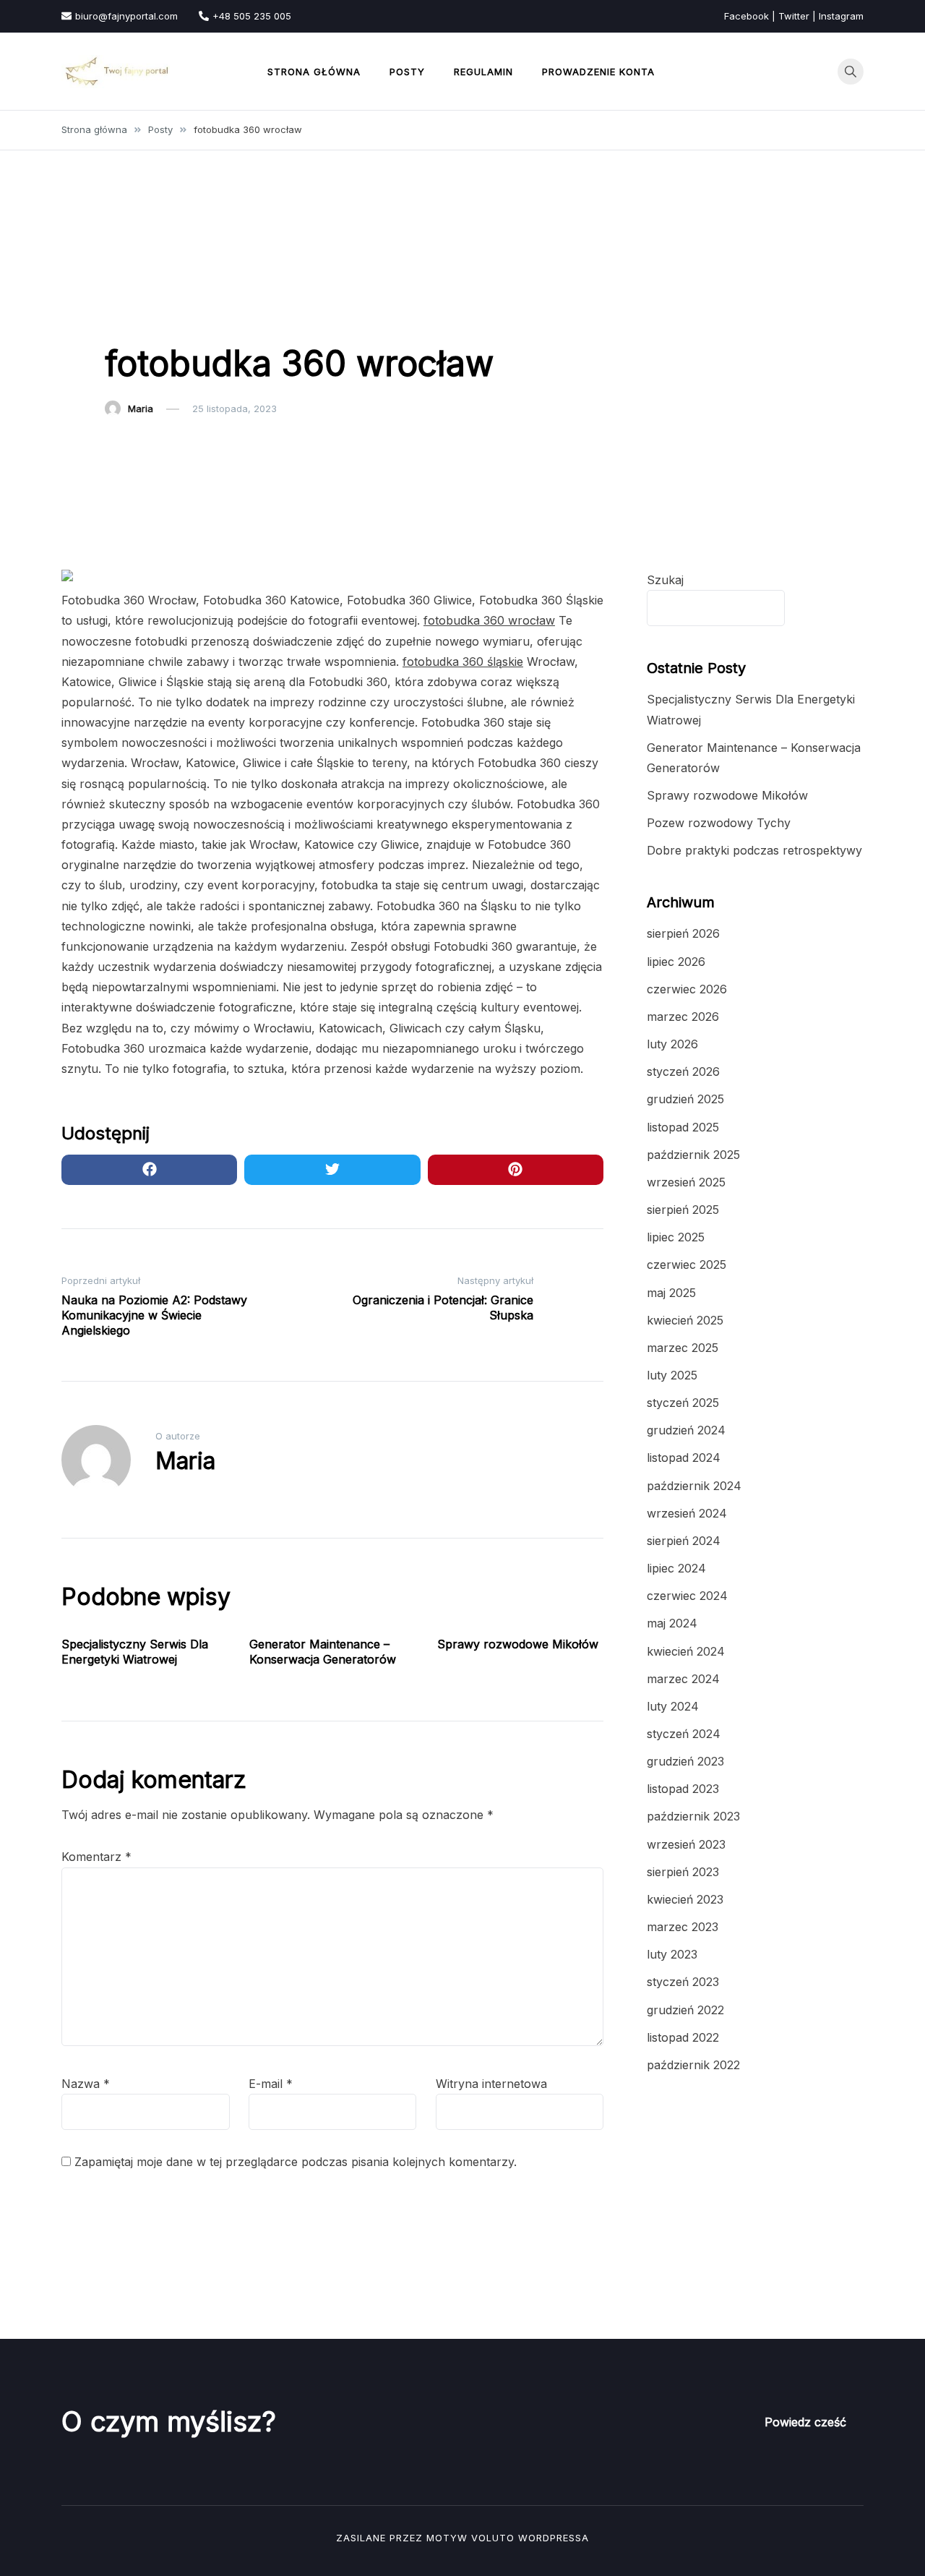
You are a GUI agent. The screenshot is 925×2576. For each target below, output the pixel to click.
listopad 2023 (683, 1789)
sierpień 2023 (683, 1872)
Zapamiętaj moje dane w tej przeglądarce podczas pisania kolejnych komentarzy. (296, 2162)
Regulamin (483, 72)
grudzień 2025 (685, 1099)
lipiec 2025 (676, 1237)
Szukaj (665, 580)
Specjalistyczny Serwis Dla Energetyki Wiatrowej (135, 1652)
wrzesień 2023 (686, 1844)
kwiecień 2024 (686, 1651)
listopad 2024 (684, 1458)
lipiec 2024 (676, 1568)
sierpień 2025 (683, 1210)
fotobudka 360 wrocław (489, 620)
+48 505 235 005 (252, 16)
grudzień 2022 (685, 2010)
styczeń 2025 (683, 1403)
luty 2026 (672, 1044)
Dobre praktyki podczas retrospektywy (754, 850)
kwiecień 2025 (685, 1320)
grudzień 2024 (686, 1430)
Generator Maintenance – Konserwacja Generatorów (323, 1652)
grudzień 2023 (685, 1761)
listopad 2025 (683, 1127)
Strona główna (314, 72)
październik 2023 (693, 1816)
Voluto (493, 2538)
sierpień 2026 (683, 933)
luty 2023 (672, 1954)
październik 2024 (694, 1486)
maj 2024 (672, 1623)
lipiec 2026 (676, 962)
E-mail (271, 2084)
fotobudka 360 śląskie (463, 662)
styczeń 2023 (683, 1982)
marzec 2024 (683, 1679)
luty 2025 (672, 1375)
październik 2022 (693, 2065)
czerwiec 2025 (687, 1265)
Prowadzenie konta (598, 72)
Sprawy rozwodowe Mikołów (518, 1644)
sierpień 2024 (684, 1541)
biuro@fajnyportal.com (126, 16)
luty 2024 (673, 1706)
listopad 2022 (683, 2037)
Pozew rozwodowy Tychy (719, 823)
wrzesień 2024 (687, 1513)
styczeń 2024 (684, 1734)
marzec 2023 (683, 1927)
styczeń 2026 (683, 1071)
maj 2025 (671, 1293)
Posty (407, 72)
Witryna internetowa (491, 2084)
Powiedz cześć (805, 2422)
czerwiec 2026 (687, 989)
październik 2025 (693, 1155)
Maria (141, 408)
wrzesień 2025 (686, 1182)
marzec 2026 (683, 1017)
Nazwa (86, 2084)
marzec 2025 (683, 1348)
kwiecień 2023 (685, 1899)
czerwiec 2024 (687, 1596)
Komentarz (96, 1857)
